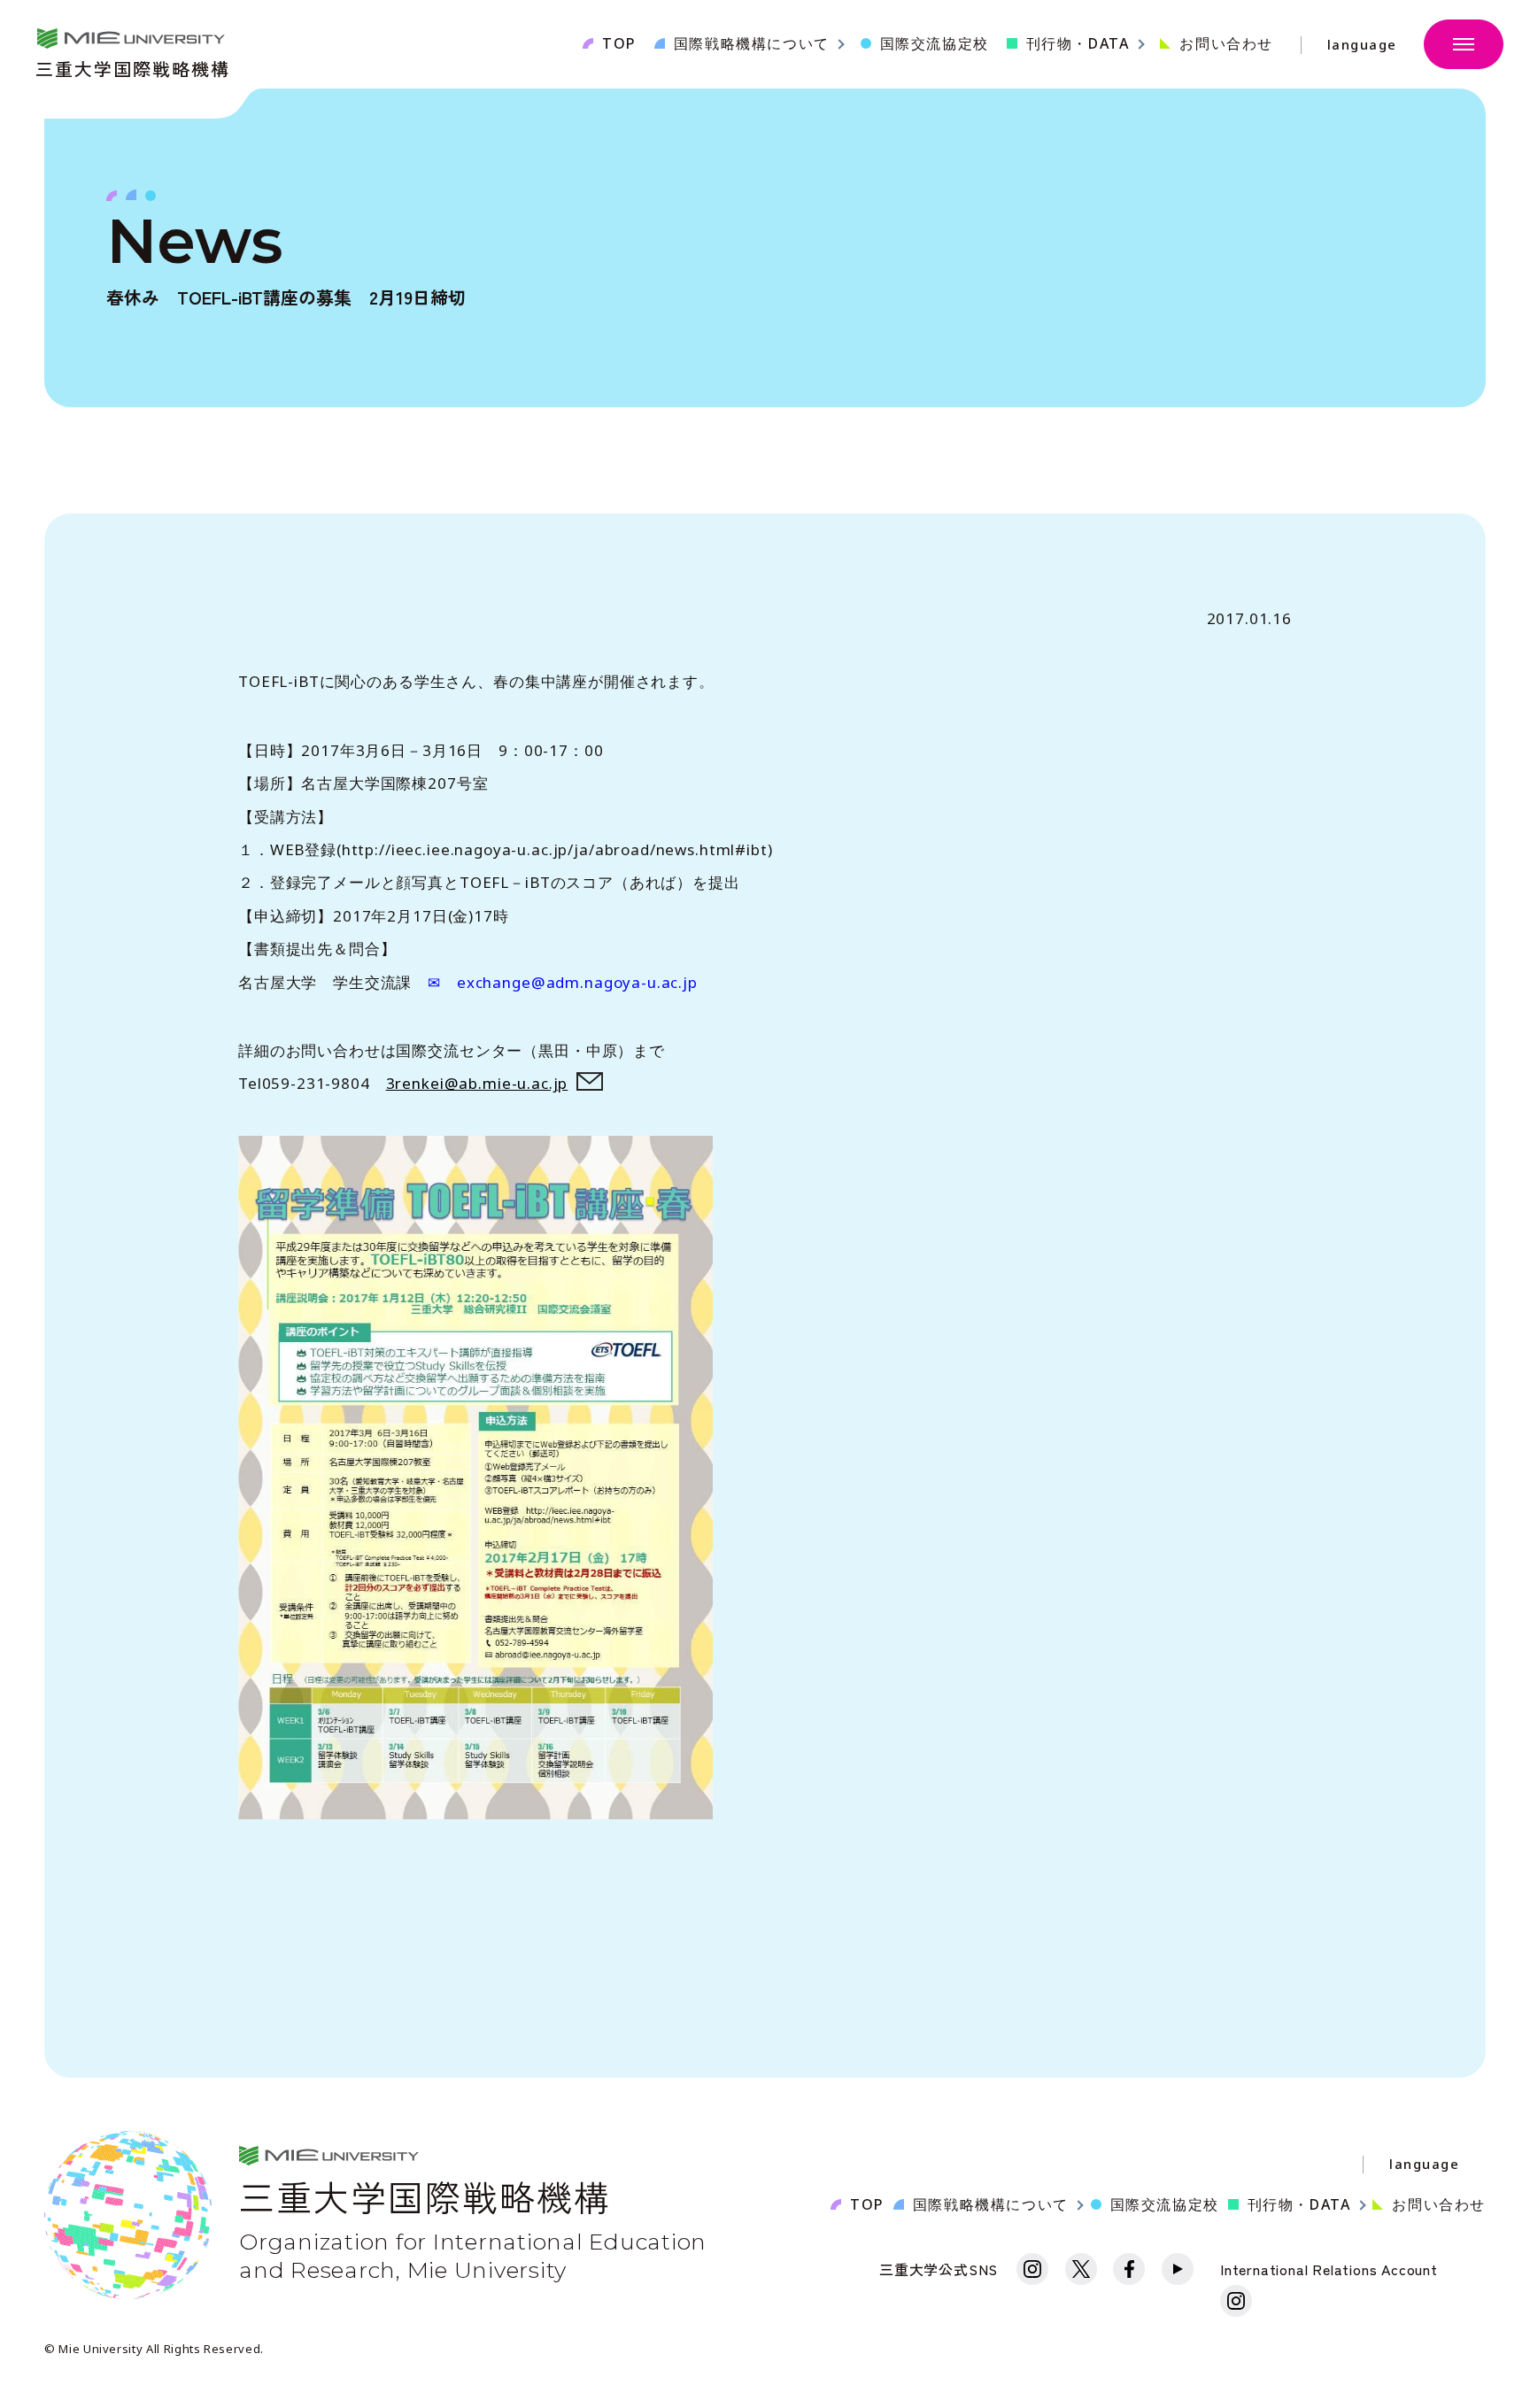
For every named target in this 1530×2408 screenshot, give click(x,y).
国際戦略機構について (991, 2204)
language (1362, 45)
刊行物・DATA (1299, 2204)
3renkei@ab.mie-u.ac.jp (477, 1083)
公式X (1081, 2269)
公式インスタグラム (1032, 2269)
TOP (619, 43)
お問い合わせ (1226, 43)
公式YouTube (1178, 2269)
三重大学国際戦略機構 (133, 67)
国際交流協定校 (935, 43)
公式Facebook (1129, 2269)
